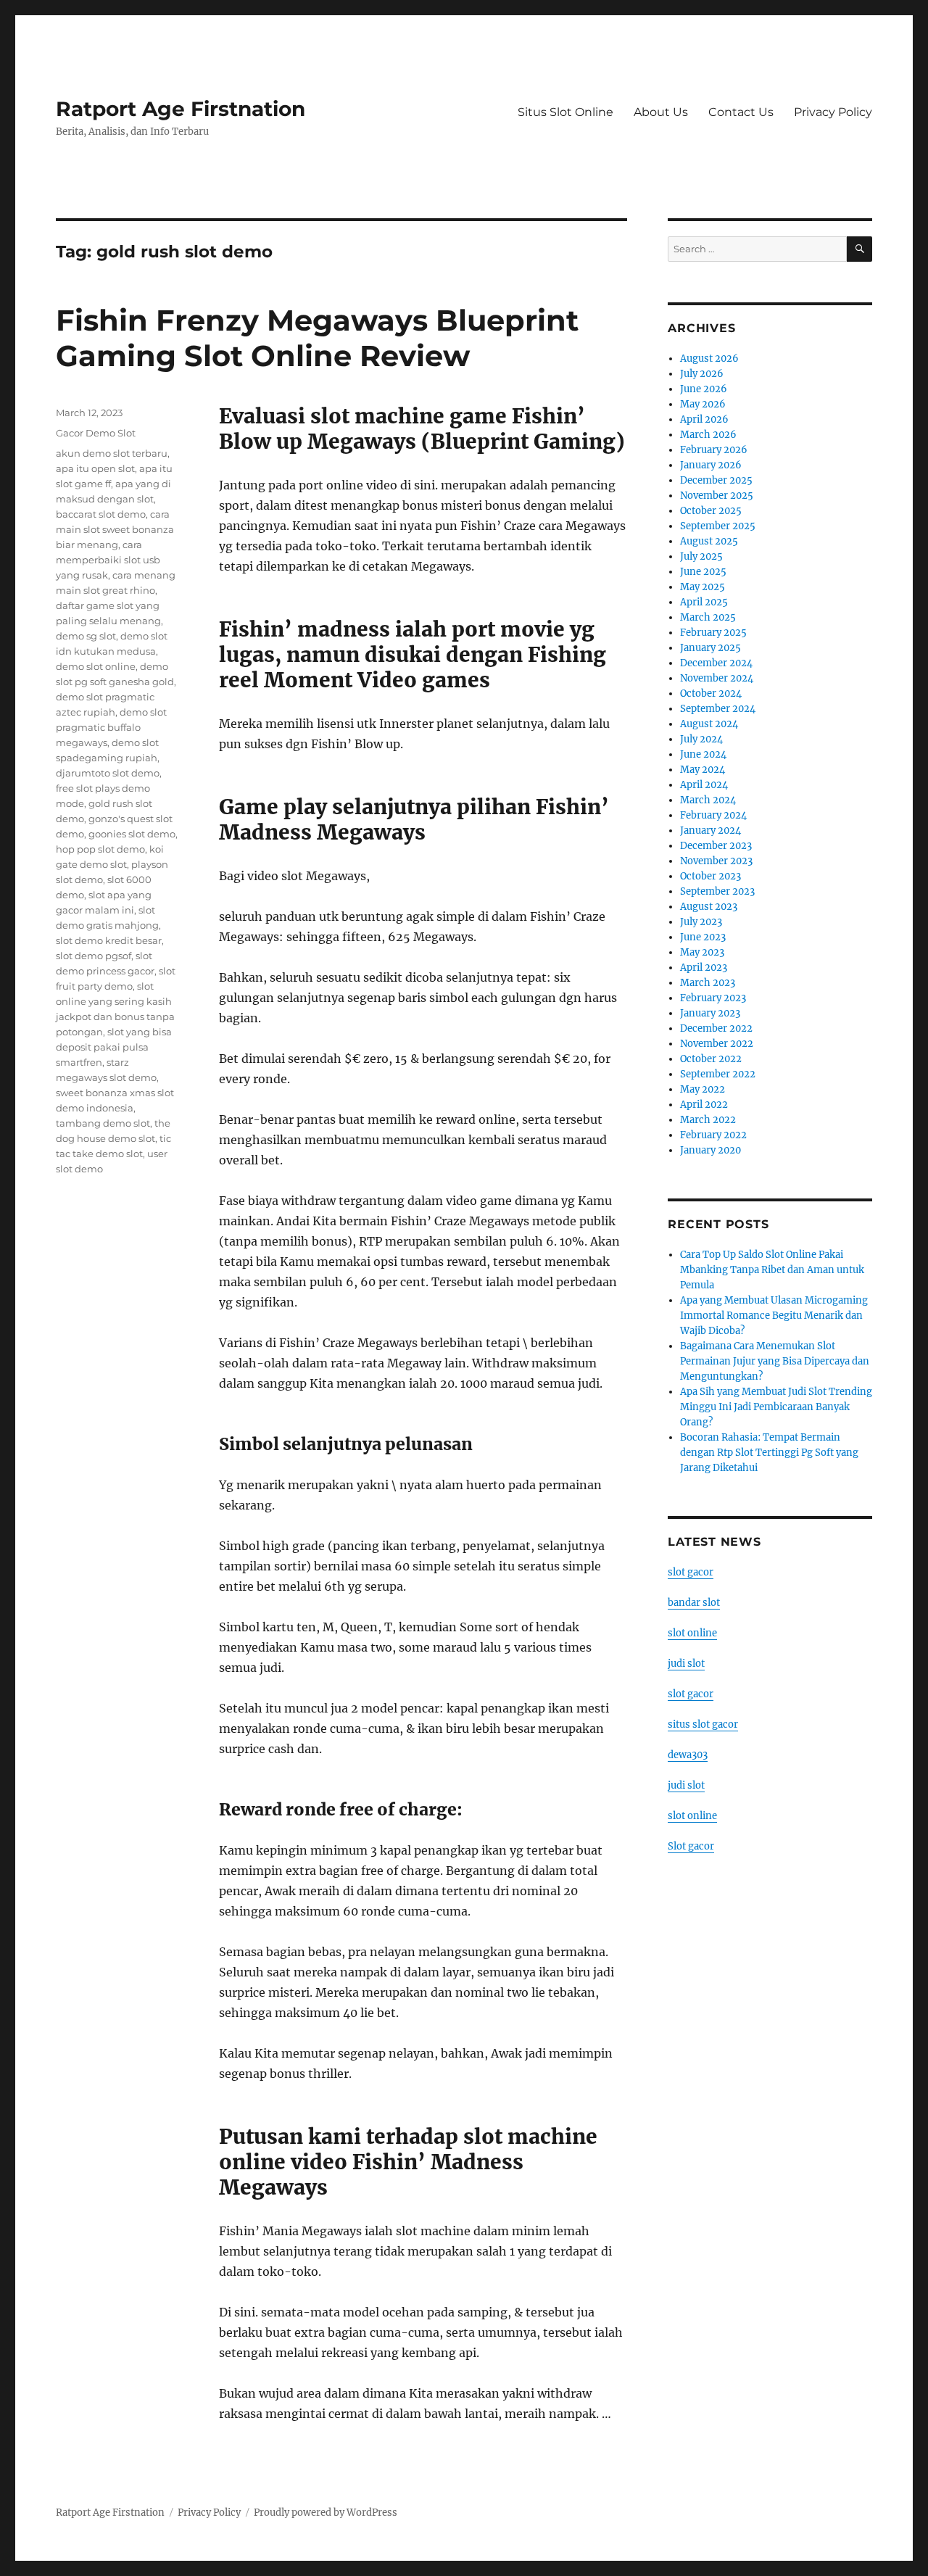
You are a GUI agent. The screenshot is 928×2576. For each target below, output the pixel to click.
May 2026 (703, 404)
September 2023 (717, 891)
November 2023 (716, 861)
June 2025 (703, 572)
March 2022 (708, 1120)
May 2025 (703, 587)
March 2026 (708, 435)
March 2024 (708, 800)
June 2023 (703, 937)
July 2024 (701, 739)
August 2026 (709, 359)
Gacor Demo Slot (96, 433)
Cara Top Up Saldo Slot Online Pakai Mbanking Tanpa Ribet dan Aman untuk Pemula (772, 1270)
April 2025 (704, 602)
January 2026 (711, 465)
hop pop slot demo (100, 849)
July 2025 (701, 556)
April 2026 (704, 419)
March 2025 (708, 617)
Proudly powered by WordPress (326, 2513)
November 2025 (717, 496)
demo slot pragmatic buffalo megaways (111, 727)
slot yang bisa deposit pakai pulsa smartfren (114, 1047)
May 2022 (703, 1089)
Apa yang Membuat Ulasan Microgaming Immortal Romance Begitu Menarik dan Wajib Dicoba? (774, 1316)
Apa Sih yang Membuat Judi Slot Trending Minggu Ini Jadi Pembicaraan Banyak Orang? (776, 1407)
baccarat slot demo (101, 514)
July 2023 (701, 922)
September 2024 (718, 709)
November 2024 (717, 678)
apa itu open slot (95, 468)
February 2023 (713, 998)
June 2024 (703, 754)
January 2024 (710, 831)
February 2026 (714, 450)
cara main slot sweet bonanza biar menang (115, 529)
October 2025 (711, 511)
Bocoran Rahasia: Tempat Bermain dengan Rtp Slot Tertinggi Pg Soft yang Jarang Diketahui (769, 1453)
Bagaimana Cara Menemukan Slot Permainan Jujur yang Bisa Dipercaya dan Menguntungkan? (775, 1361)
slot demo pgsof (94, 956)
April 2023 (704, 968)
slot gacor (691, 1572)
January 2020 (710, 1150)
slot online (692, 1633)
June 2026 (704, 389)
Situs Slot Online (565, 112)
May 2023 (702, 952)
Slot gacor (691, 1846)
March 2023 (708, 983)
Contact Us (741, 112)
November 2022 (717, 1044)
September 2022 (718, 1074)
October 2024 (711, 693)
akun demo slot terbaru (112, 453)
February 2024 (713, 815)
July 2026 (702, 374)
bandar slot (694, 1603)
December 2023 (716, 846)
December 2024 (716, 663)
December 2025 (716, 480)
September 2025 (718, 526)
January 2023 (710, 1013)
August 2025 (709, 541)
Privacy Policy (833, 112)
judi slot (686, 1664)
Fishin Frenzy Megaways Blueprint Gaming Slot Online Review (317, 338)
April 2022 (704, 1105)
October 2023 (710, 876)
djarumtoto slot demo (108, 773)
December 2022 (716, 1028)
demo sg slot (86, 636)
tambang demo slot (103, 1123)
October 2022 (711, 1059)
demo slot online (96, 666)
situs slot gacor (703, 1724)
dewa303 (688, 1755)
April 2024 (704, 785)
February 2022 (713, 1135)
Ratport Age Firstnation (181, 109)
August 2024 (709, 724)
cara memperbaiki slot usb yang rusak (108, 560)
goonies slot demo (132, 834)
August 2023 (709, 907)
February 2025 (713, 633)
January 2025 (710, 648)
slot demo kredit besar (109, 940)
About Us (661, 112)
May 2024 (703, 770)
